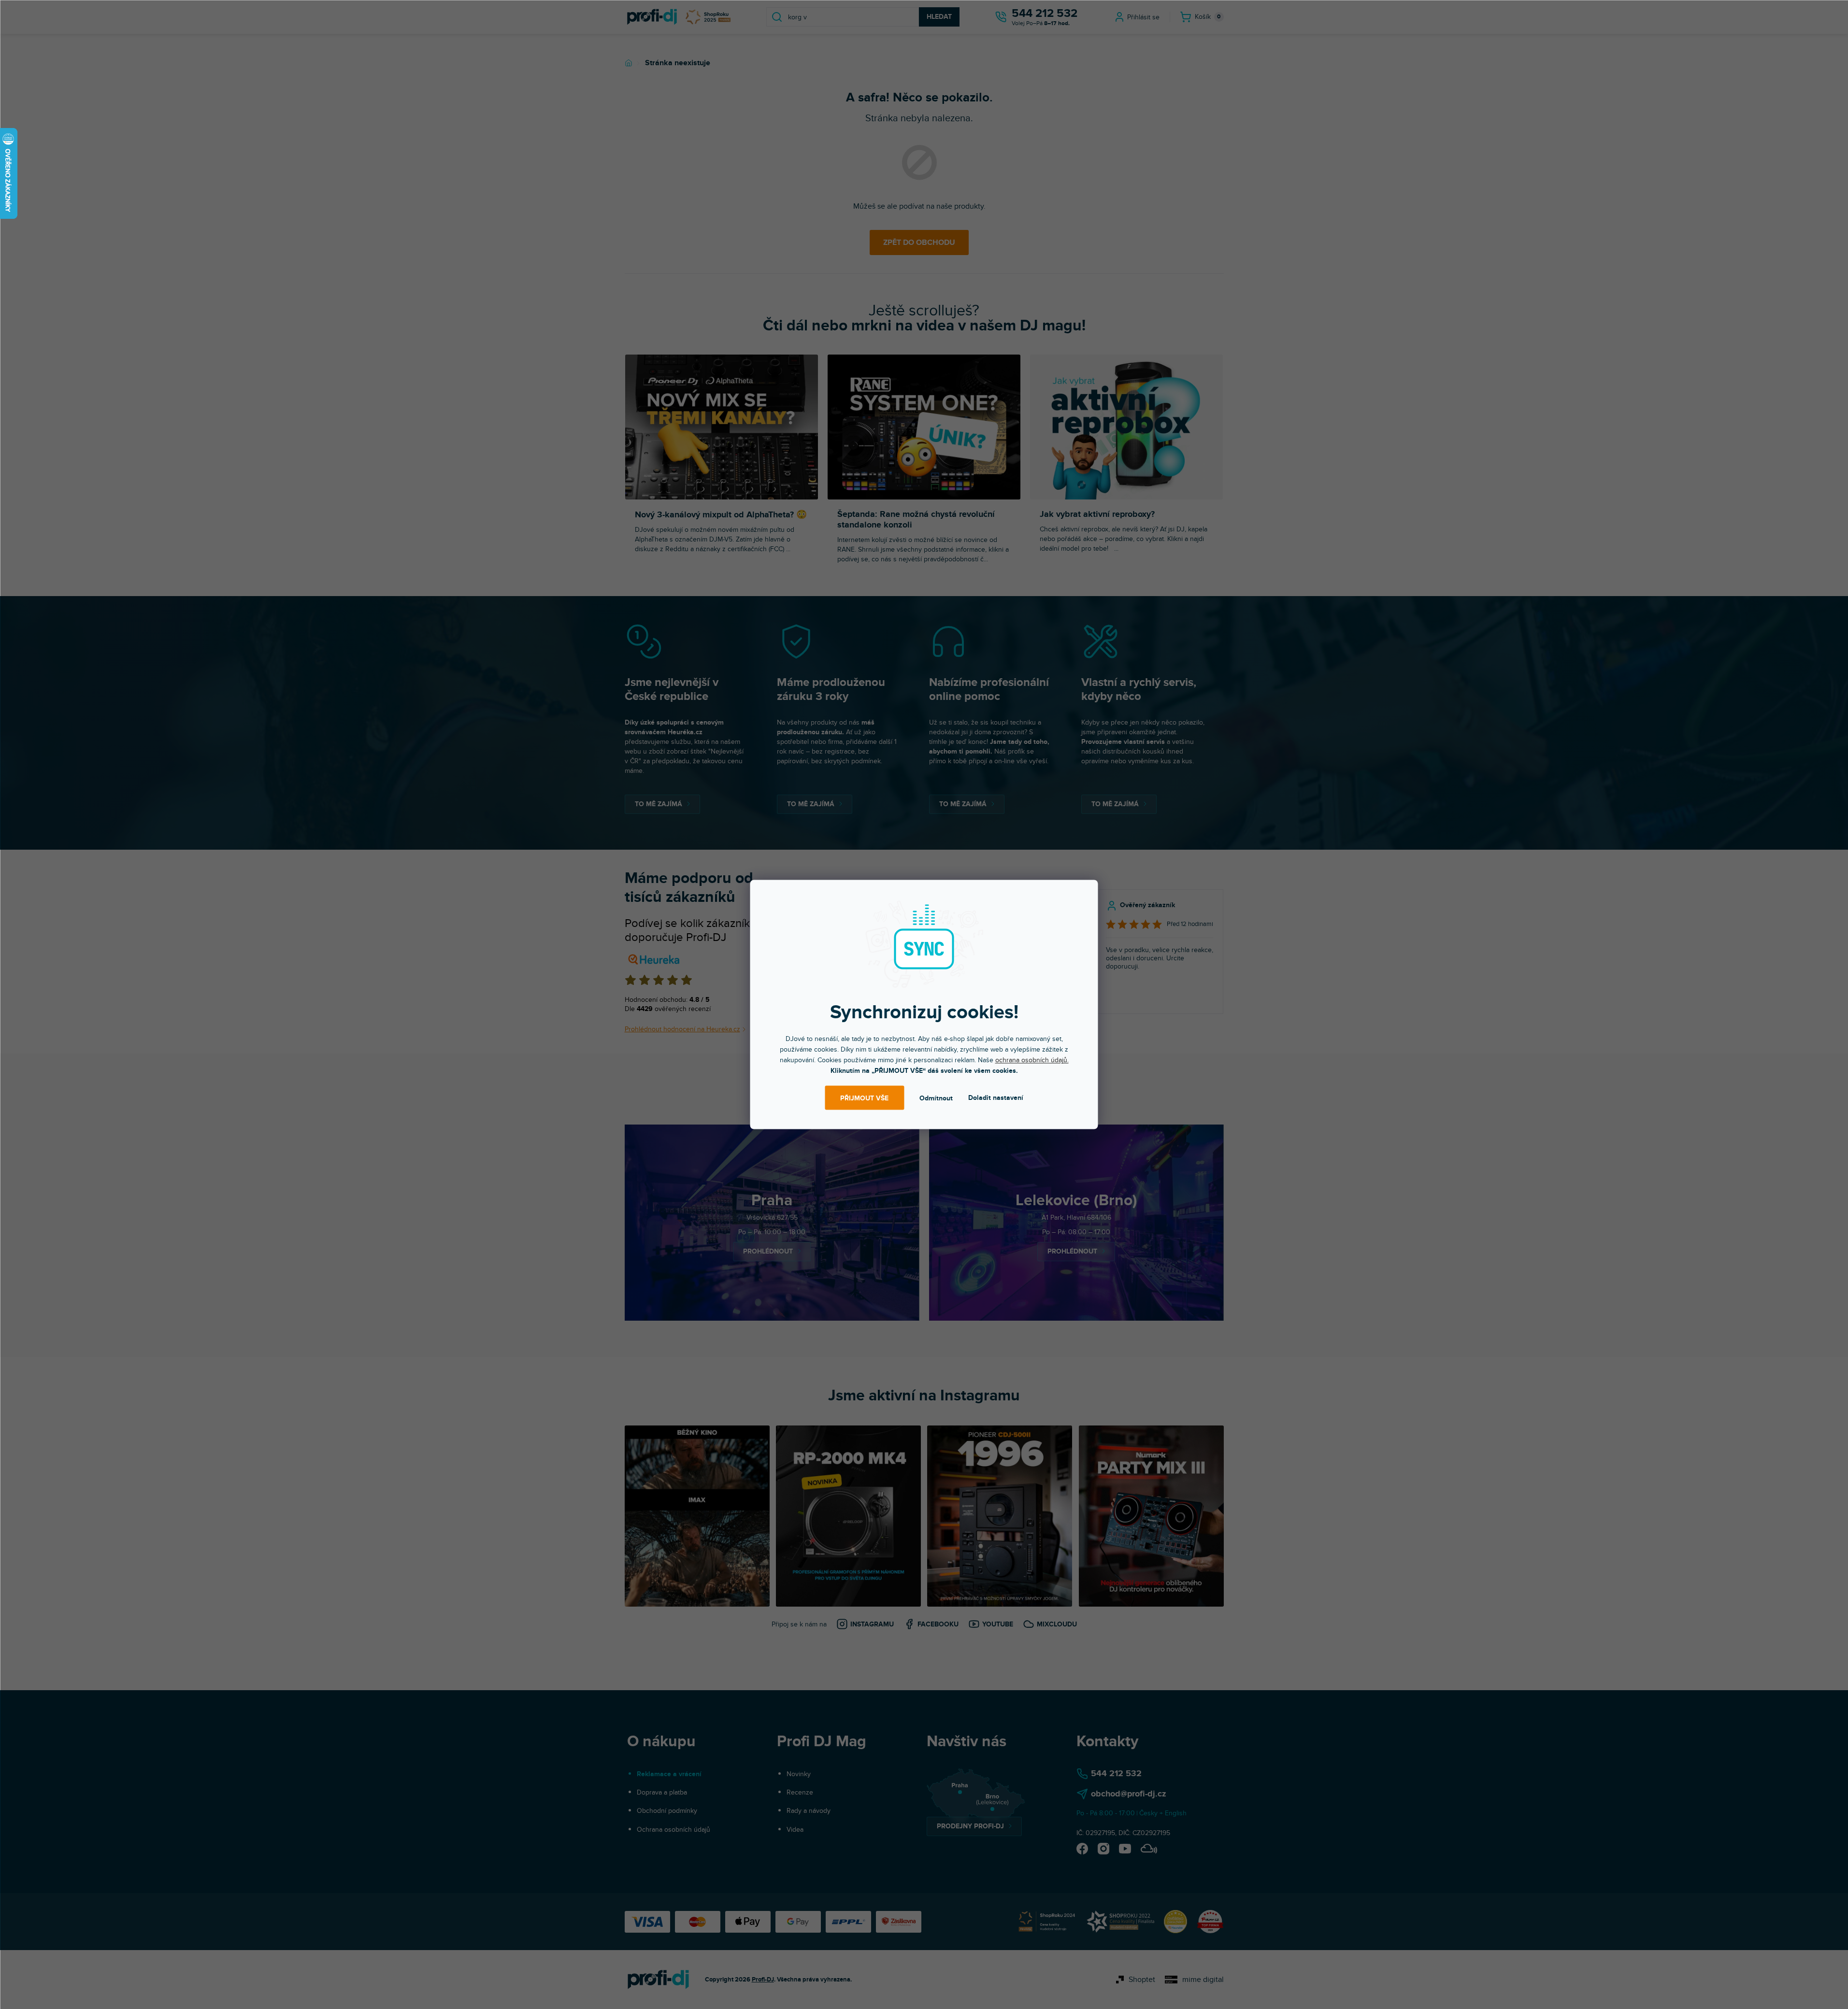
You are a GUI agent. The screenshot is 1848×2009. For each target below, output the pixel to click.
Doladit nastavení (996, 1098)
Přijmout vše (864, 1098)
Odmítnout (936, 1098)
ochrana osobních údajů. (1032, 1060)
